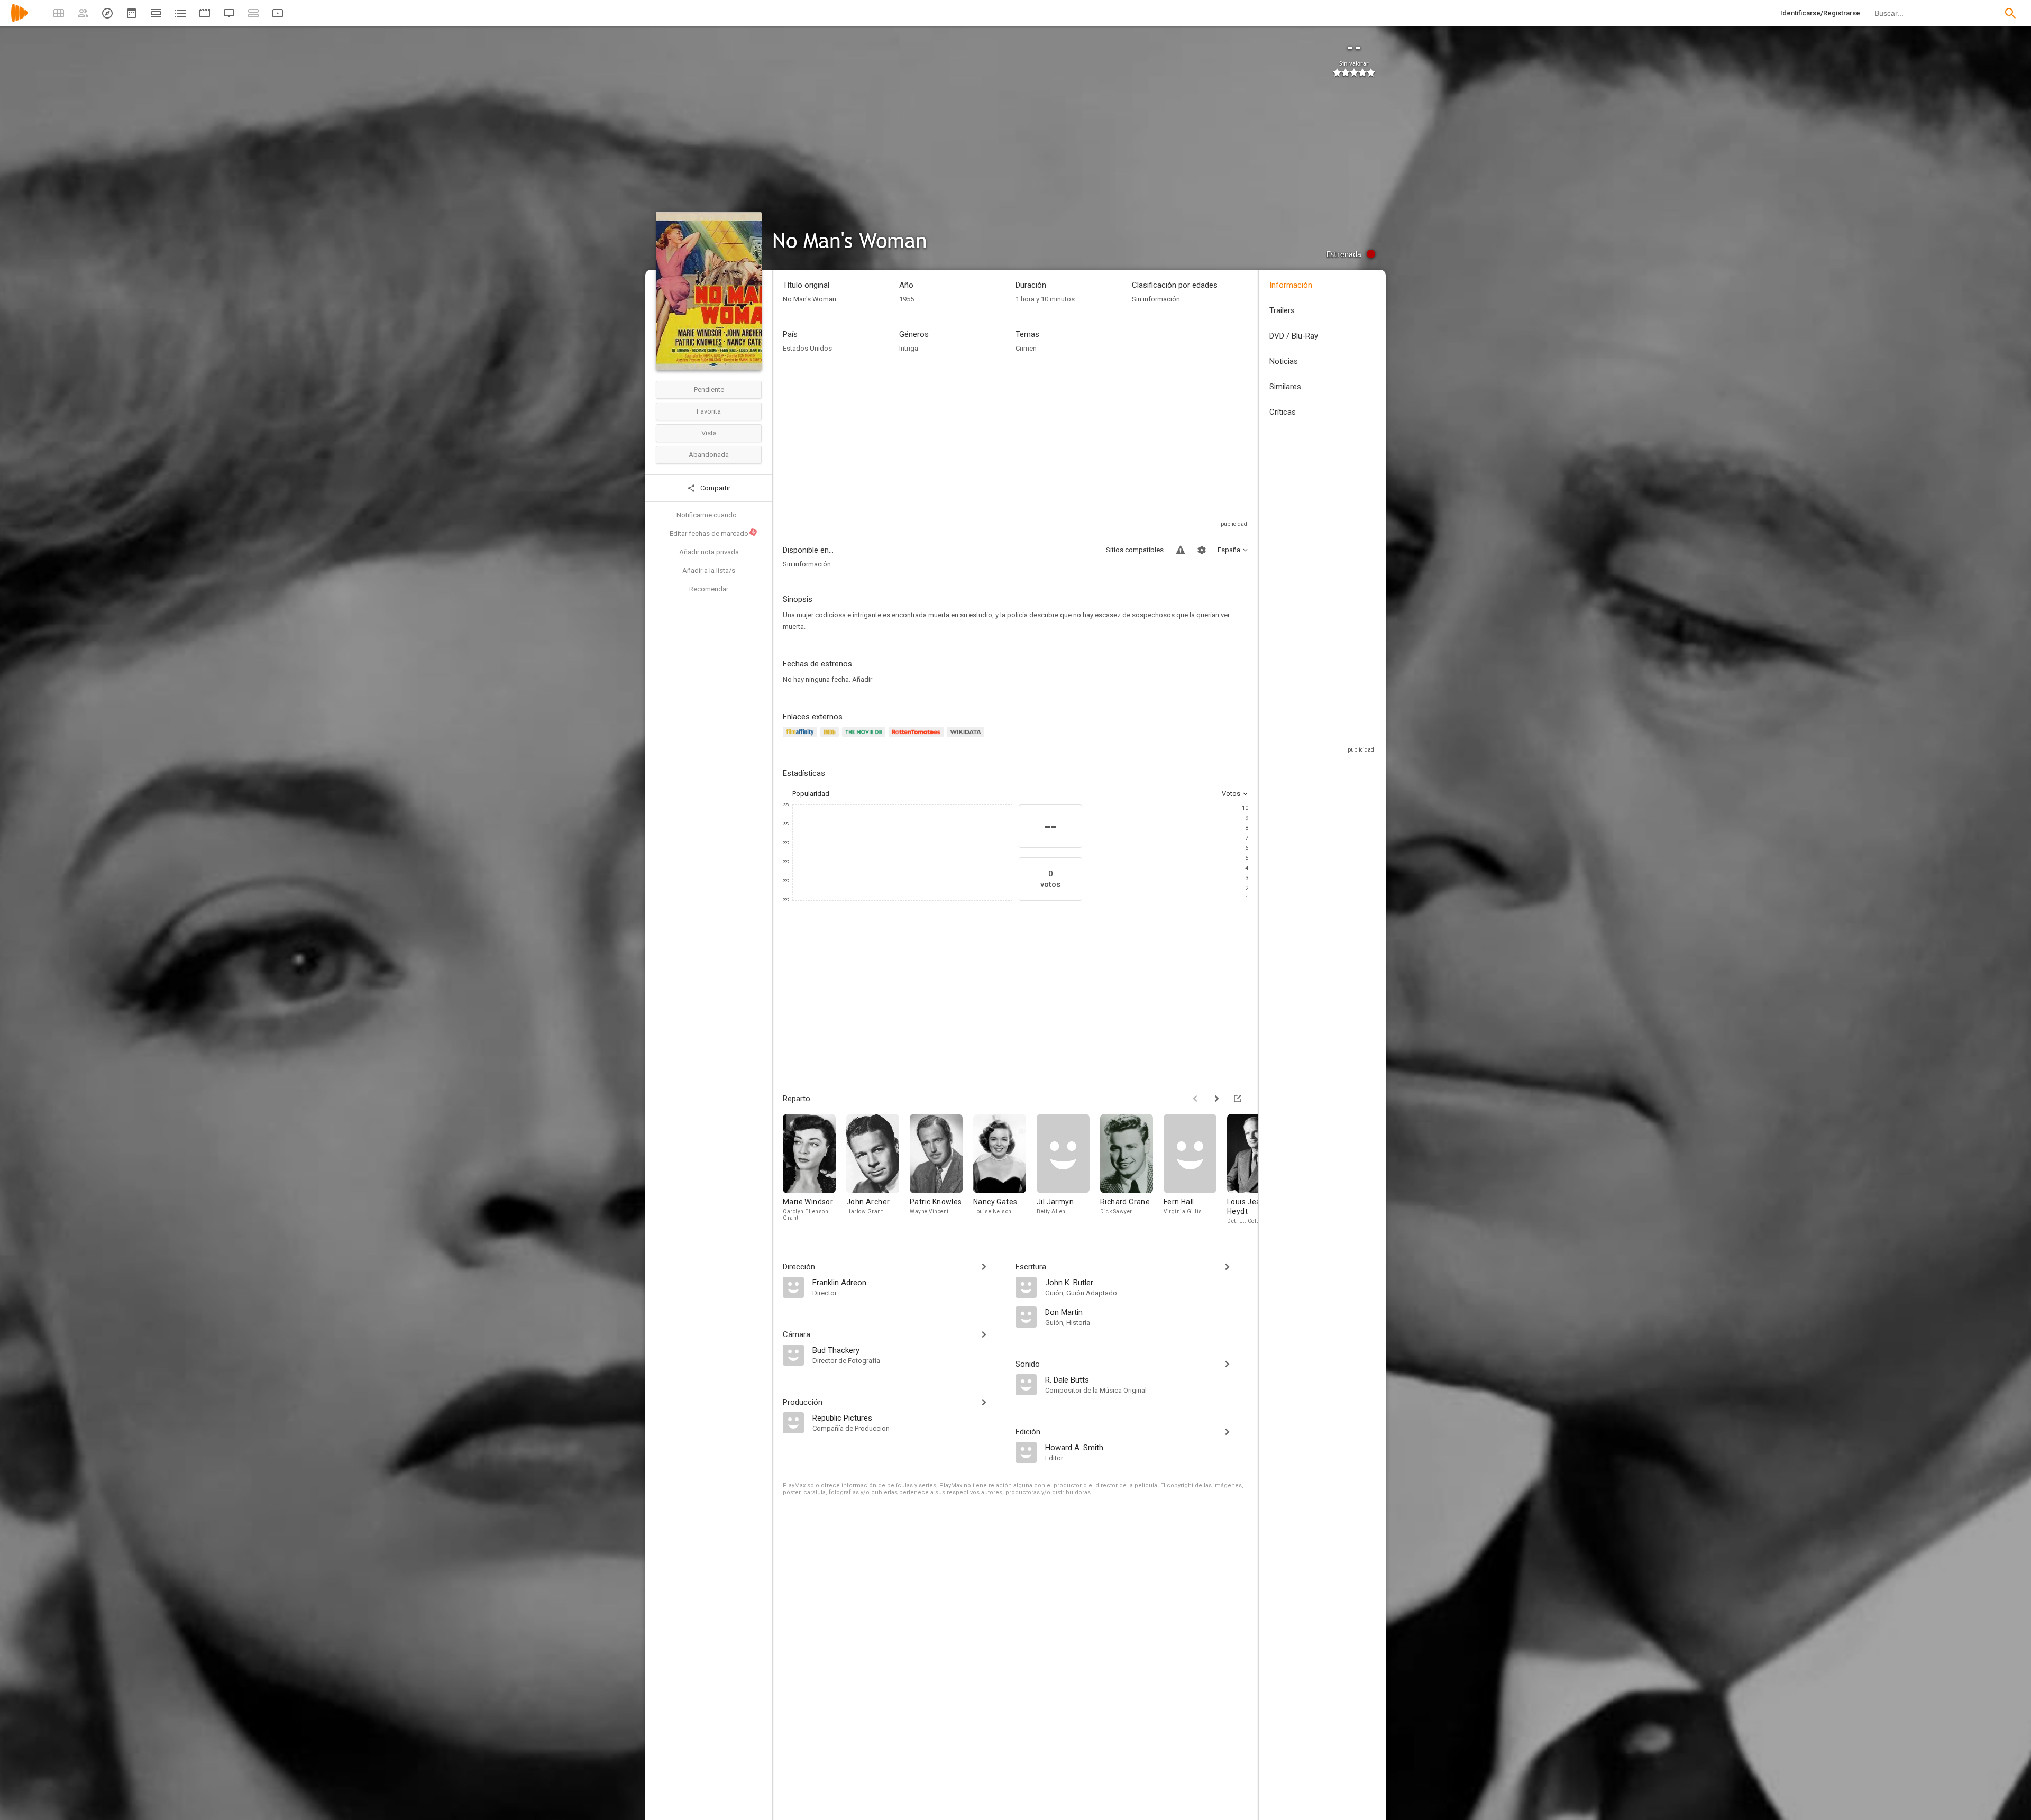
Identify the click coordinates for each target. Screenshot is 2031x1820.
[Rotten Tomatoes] (918, 738)
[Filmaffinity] (802, 738)
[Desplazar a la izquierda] (1195, 1099)
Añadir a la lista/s (709, 570)
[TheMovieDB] (865, 738)
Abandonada (709, 455)
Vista (709, 433)
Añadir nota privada (709, 552)
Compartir (715, 488)
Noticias (1284, 361)
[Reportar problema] (1181, 550)
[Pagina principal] (20, 20)
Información (1291, 285)
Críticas (1283, 412)
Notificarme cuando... (709, 515)
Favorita (709, 411)
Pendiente (709, 390)
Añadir (862, 679)
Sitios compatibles (1135, 550)
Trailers (1282, 310)
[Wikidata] (967, 738)
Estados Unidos (807, 348)
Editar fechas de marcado (713, 533)
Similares (1285, 387)
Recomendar (709, 589)
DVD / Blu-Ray (1294, 336)
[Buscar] (2010, 13)
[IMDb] (831, 738)
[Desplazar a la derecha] (1216, 1099)
